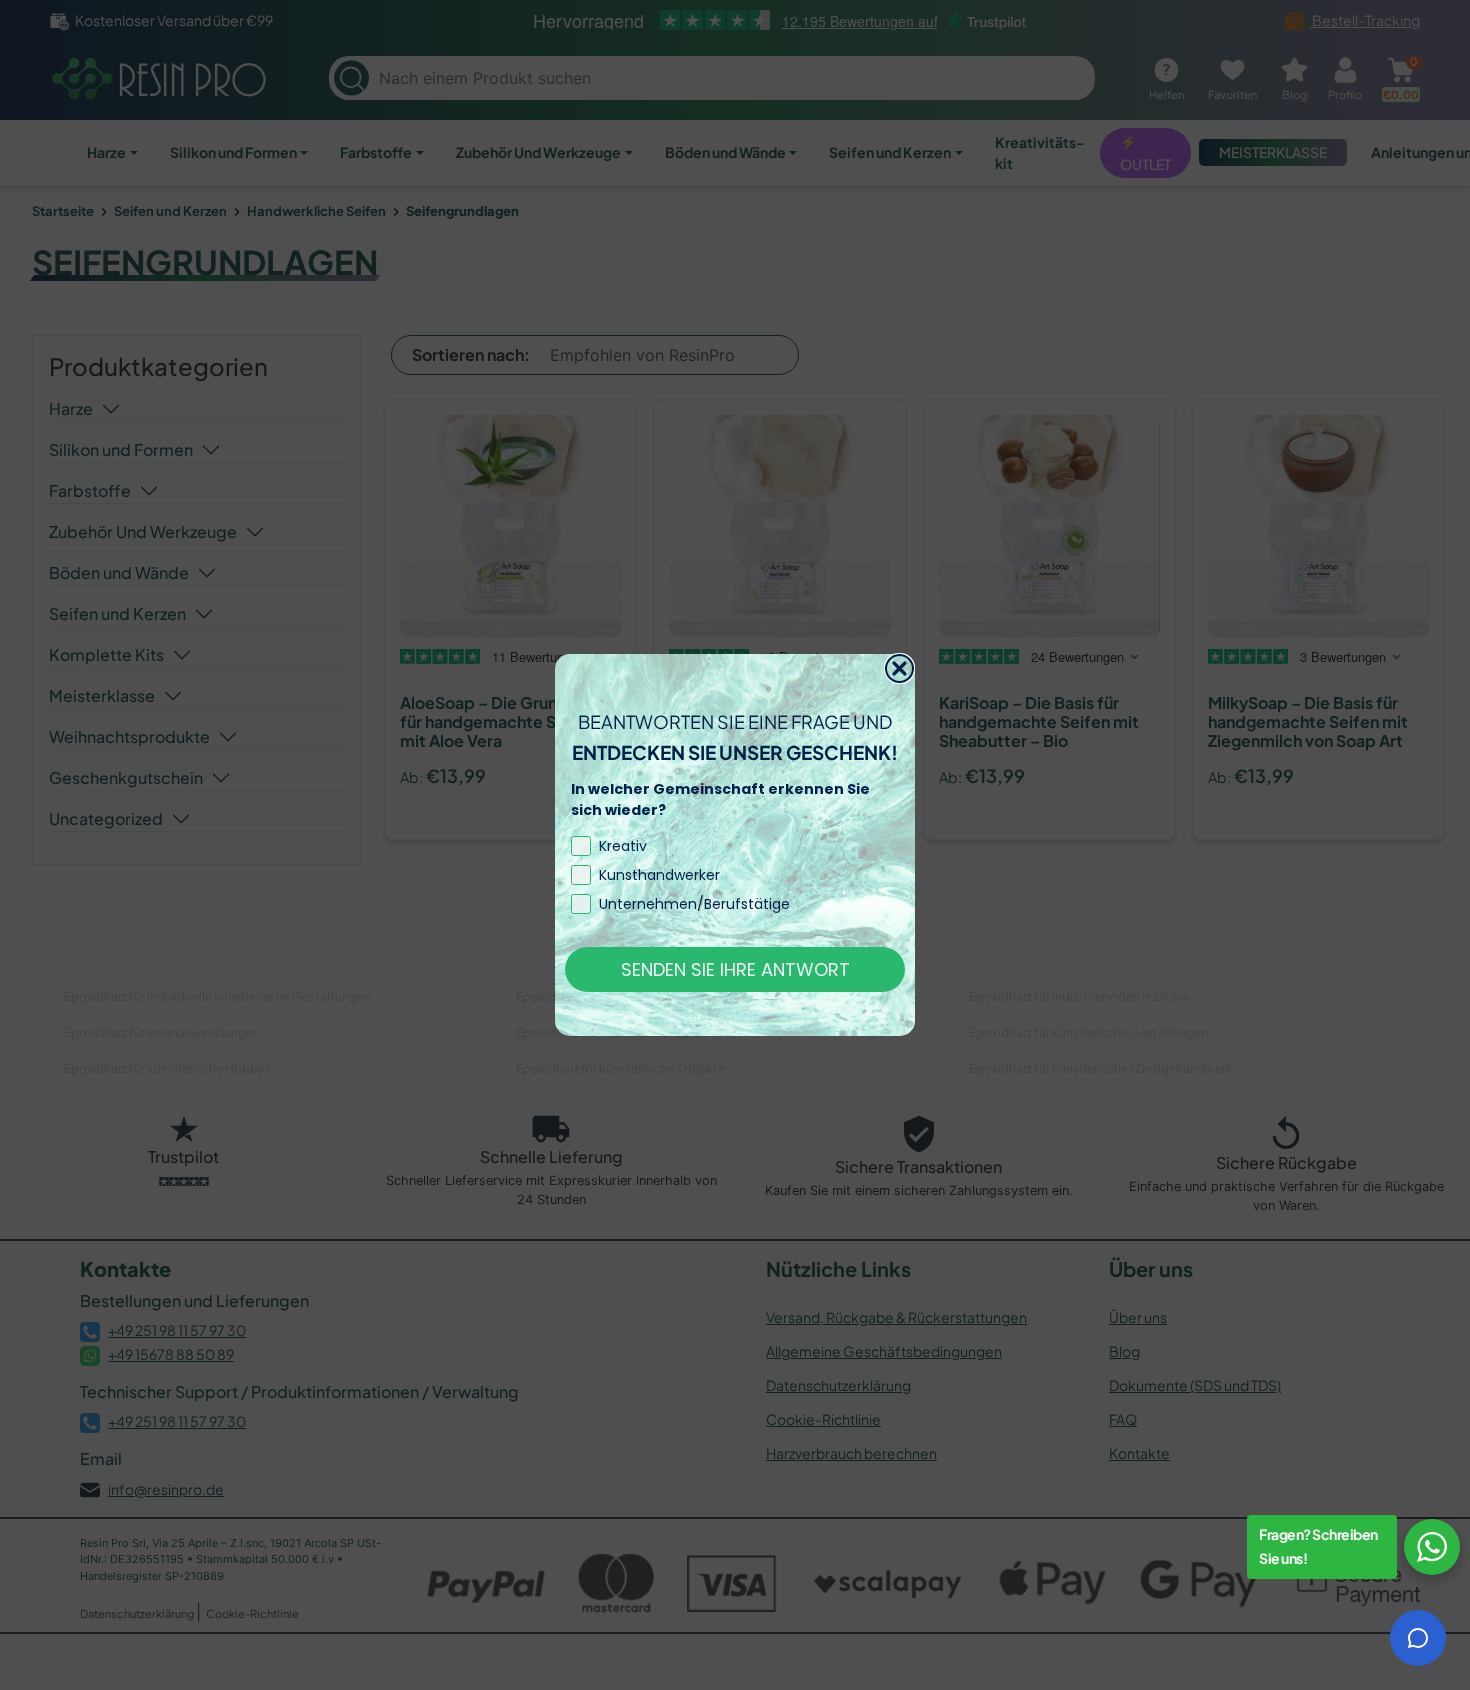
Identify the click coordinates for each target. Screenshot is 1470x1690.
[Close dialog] (899, 668)
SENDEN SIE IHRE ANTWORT (735, 969)
